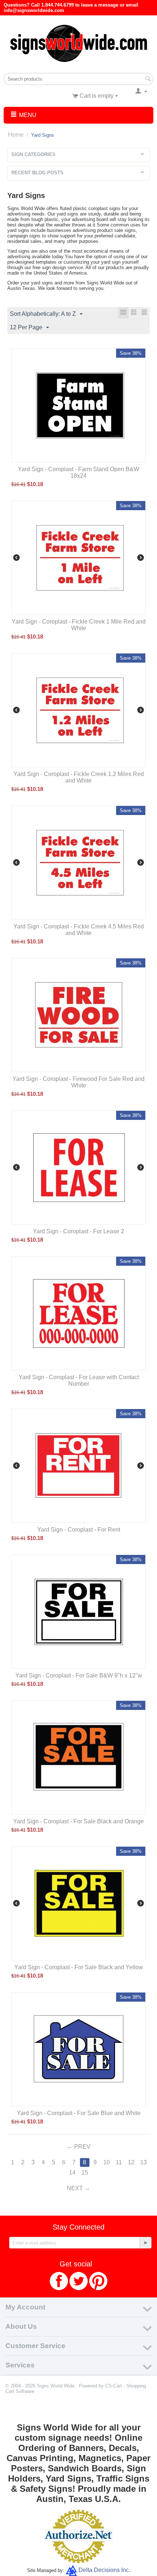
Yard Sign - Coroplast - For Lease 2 (78, 1231)
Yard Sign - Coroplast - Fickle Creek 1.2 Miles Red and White (79, 777)
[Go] (145, 2243)
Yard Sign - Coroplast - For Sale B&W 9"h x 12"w (79, 1675)
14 (72, 2172)
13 (143, 2162)
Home (16, 135)
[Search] (148, 79)
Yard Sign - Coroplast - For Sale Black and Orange (78, 1821)
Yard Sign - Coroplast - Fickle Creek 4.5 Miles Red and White (79, 930)
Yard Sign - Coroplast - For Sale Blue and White (79, 2113)
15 (85, 2172)
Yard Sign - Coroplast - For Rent (79, 1530)
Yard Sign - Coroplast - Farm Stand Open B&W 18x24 (78, 472)
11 (119, 2162)
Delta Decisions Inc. (104, 2570)
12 (131, 2162)
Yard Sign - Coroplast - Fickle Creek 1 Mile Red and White (79, 625)
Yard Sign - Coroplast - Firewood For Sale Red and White (78, 1082)
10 (107, 2162)
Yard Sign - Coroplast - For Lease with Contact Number (79, 1380)
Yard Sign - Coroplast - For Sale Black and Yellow (79, 1967)
